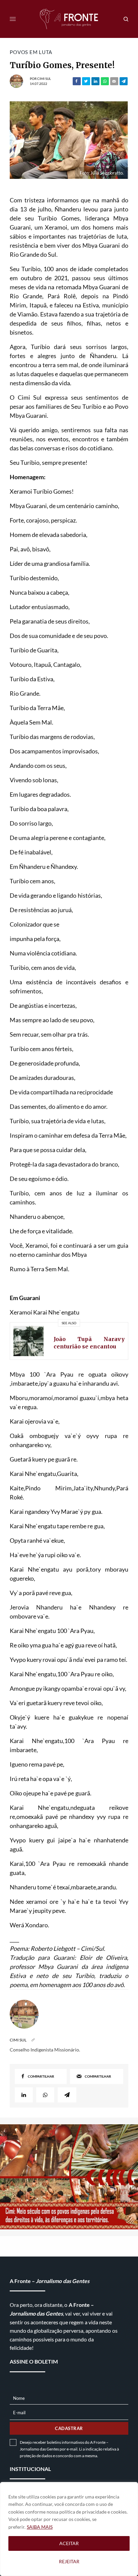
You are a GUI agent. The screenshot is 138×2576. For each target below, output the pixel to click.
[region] (69, 2529)
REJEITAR (69, 2561)
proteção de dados (36, 2456)
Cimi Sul (44, 79)
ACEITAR (69, 2543)
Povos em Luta (31, 52)
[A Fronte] (69, 19)
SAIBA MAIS (40, 2527)
